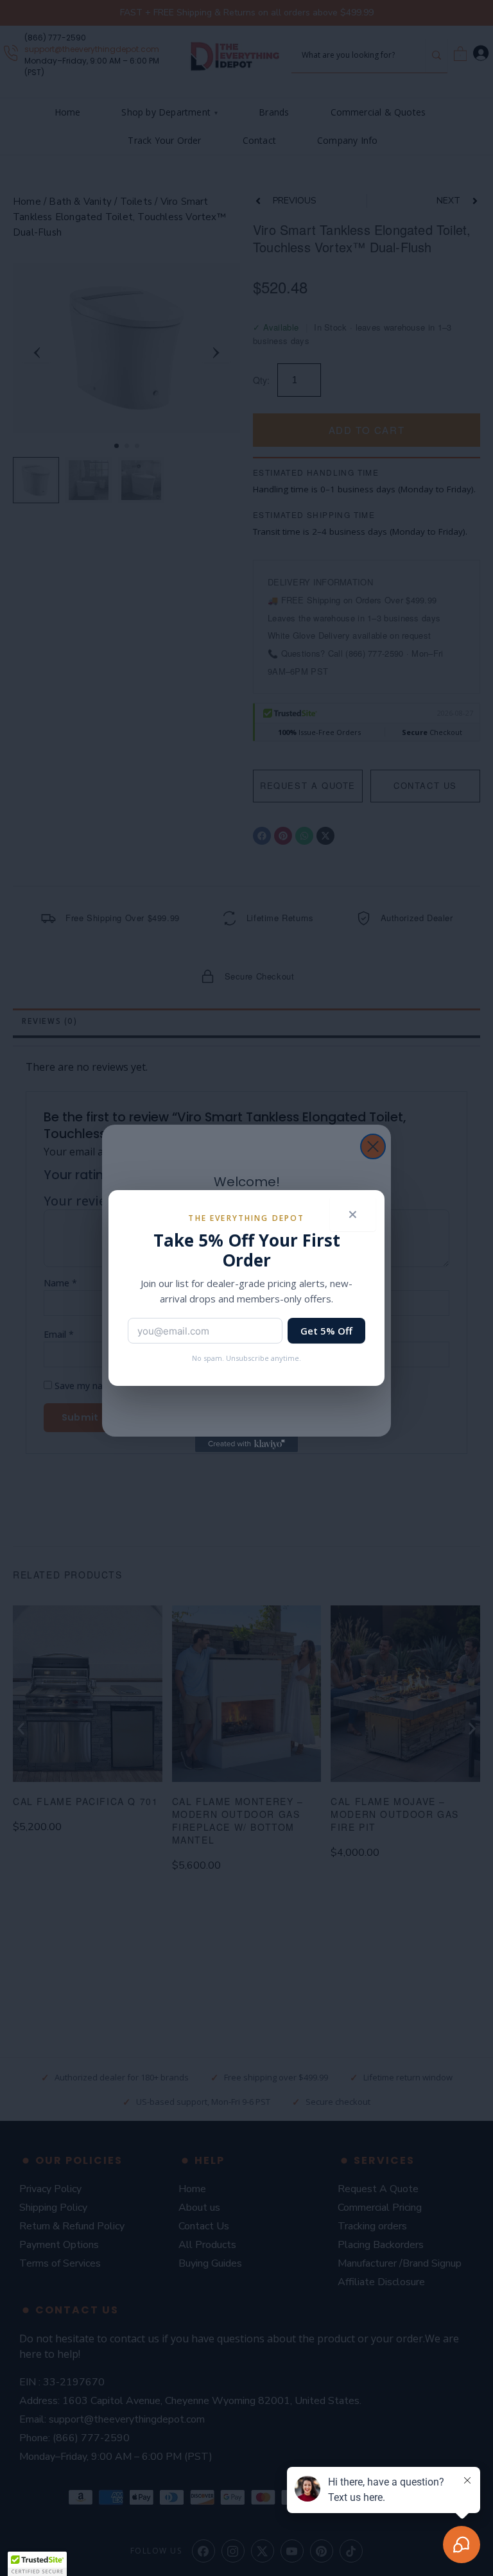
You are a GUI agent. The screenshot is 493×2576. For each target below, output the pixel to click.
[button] (37, 2564)
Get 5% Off (326, 1331)
